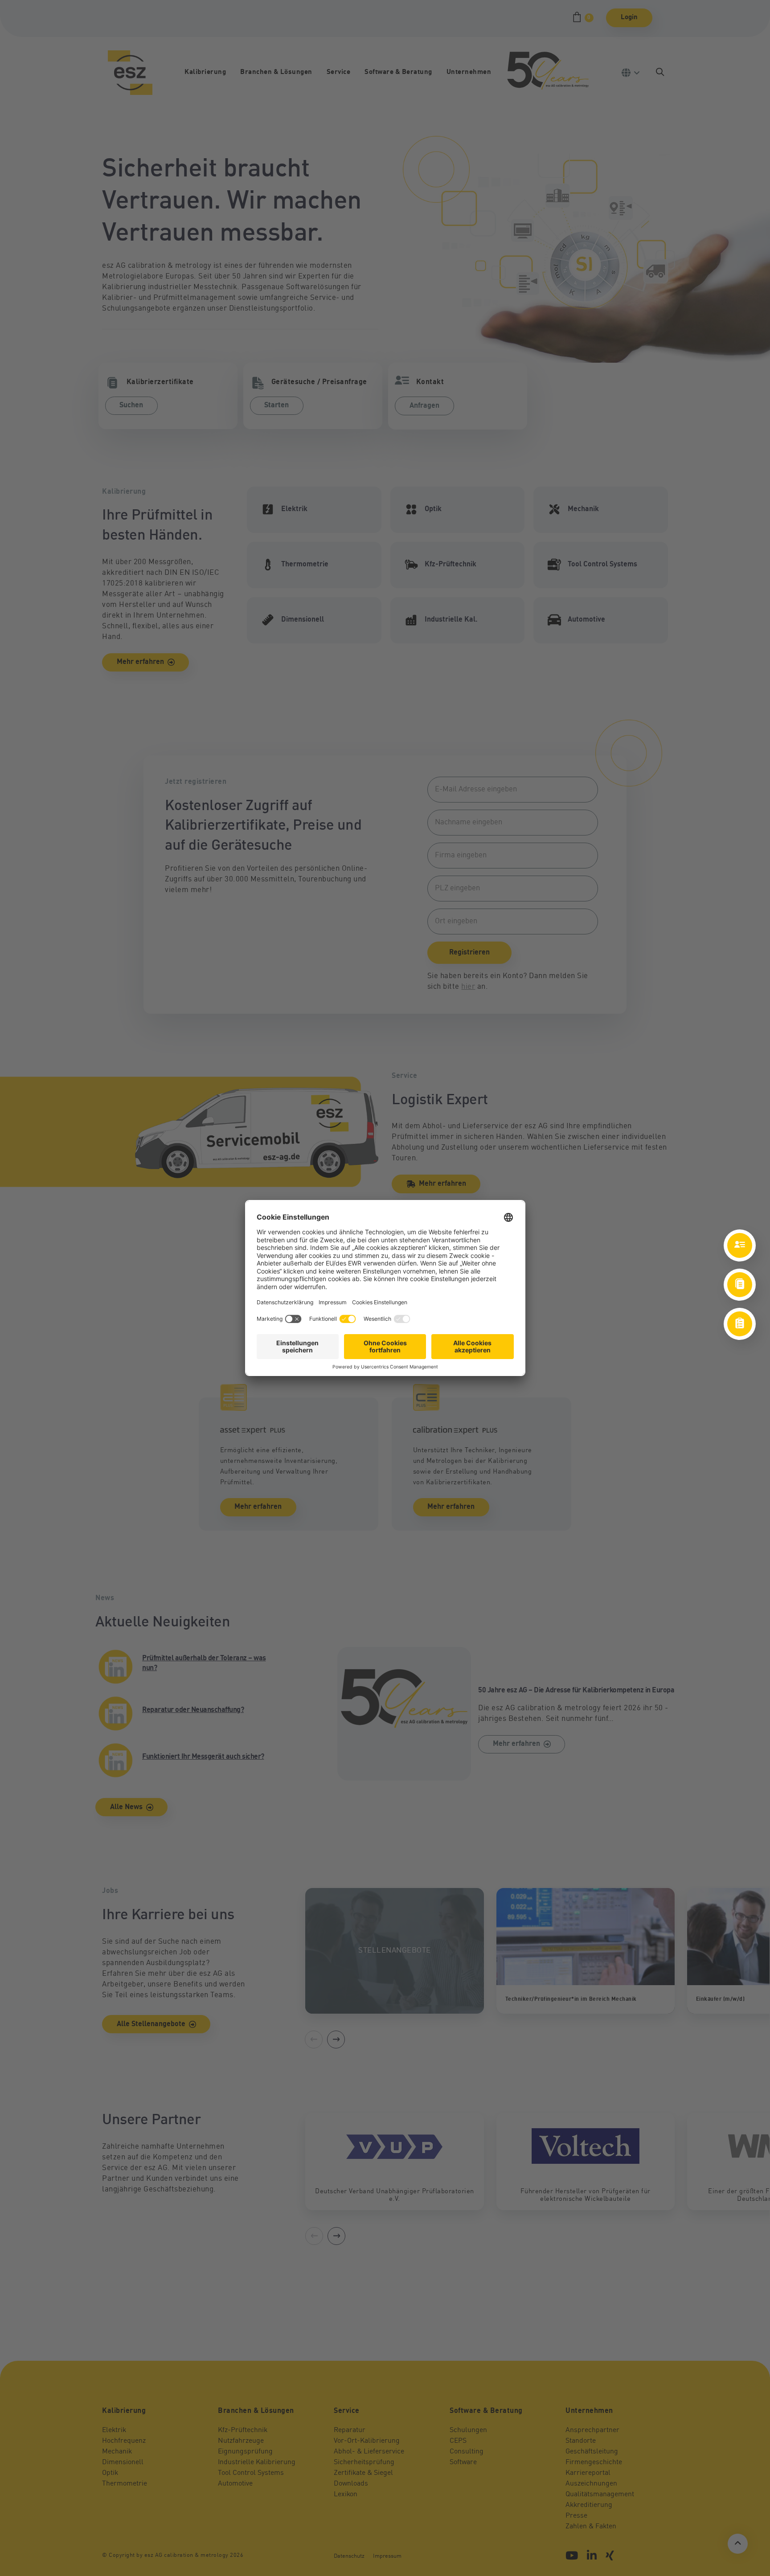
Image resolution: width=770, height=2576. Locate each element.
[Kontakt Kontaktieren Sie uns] (740, 1245)
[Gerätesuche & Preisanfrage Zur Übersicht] (740, 1324)
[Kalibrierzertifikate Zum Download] (740, 1285)
